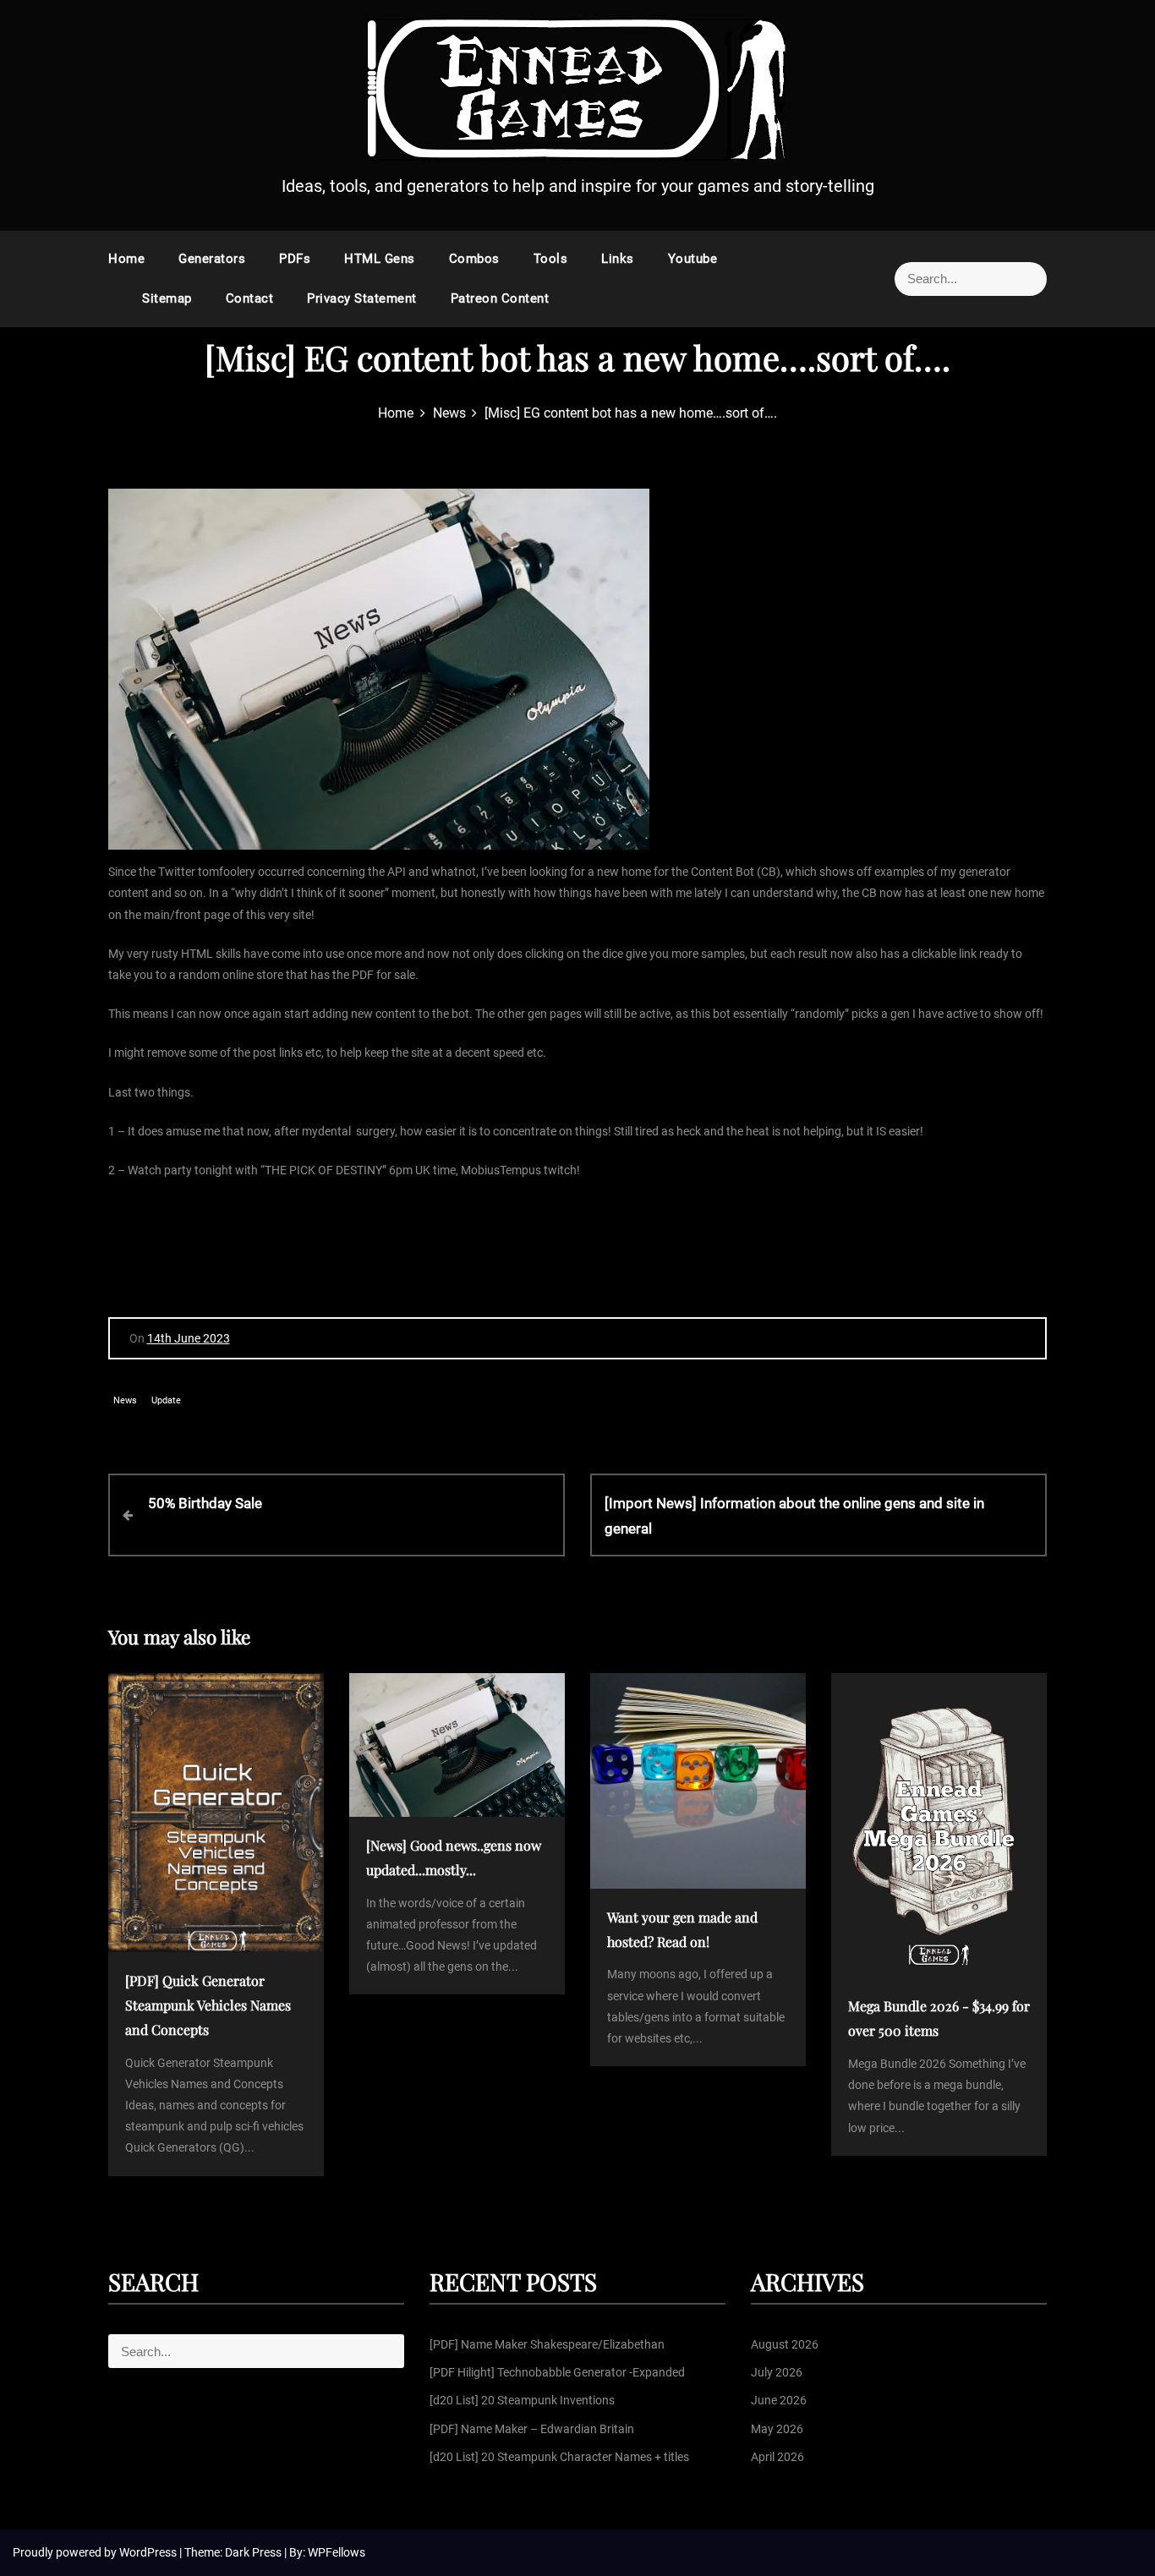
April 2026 (777, 2457)
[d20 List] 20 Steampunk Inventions (522, 2400)
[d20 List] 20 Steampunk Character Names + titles (559, 2457)
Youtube (693, 259)
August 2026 (785, 2344)
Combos (474, 259)
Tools (551, 259)
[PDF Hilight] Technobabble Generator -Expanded (557, 2372)
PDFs (295, 259)
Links (618, 259)
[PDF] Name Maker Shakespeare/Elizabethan (547, 2344)
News (125, 1400)
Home (126, 259)
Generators (212, 259)
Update (166, 1400)
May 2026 (777, 2429)
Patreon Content (500, 298)
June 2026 (779, 2400)
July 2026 (777, 2372)
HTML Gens (380, 259)
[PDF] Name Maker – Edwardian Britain (532, 2429)
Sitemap (167, 298)
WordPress (149, 2552)
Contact (250, 298)
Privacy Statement (362, 298)
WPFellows (337, 2552)
